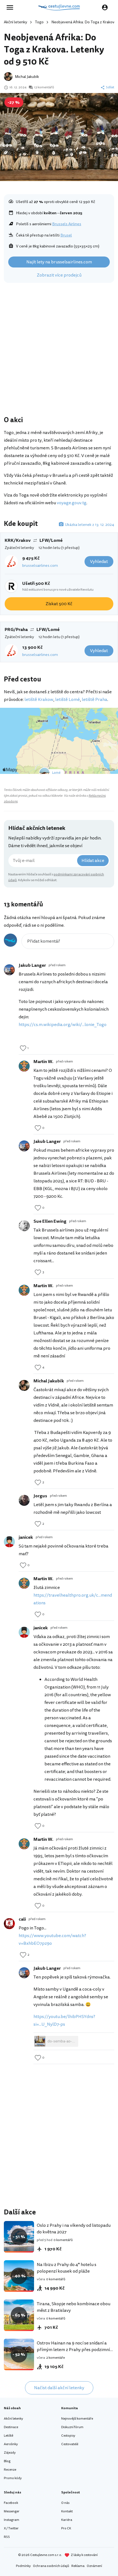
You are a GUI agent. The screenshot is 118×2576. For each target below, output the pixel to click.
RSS (7, 2537)
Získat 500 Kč (59, 604)
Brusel (66, 235)
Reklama (78, 2566)
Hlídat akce (93, 861)
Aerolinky (11, 2444)
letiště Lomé (68, 700)
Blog (7, 2461)
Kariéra (67, 2520)
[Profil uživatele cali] (9, 1924)
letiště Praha (95, 700)
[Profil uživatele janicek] (9, 1542)
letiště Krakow (39, 700)
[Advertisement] (59, 351)
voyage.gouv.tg (72, 503)
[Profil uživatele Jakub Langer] (9, 970)
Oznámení (94, 2566)
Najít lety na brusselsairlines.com (59, 262)
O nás (65, 2503)
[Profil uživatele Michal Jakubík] (24, 1385)
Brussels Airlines (67, 224)
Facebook (11, 2503)
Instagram (12, 2520)
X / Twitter (11, 2528)
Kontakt (67, 2511)
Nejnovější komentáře (77, 2419)
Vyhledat (99, 562)
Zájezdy (10, 2453)
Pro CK (66, 2528)
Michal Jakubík (27, 77)
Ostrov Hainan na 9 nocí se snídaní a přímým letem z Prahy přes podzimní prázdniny (73, 2350)
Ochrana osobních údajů (51, 2566)
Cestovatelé (70, 2444)
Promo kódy (13, 2478)
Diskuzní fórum (72, 2427)
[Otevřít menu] (12, 7)
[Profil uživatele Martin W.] (24, 1066)
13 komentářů (44, 88)
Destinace (11, 2427)
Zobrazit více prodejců (59, 275)
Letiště (9, 2436)
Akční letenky (16, 22)
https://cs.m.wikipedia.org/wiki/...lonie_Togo (63, 1025)
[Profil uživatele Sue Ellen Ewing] (24, 1226)
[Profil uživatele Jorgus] (24, 1500)
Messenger (12, 2511)
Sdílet (110, 88)
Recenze (10, 2470)
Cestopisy (68, 2436)
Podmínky (23, 2566)
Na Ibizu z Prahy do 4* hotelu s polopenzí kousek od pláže (67, 2268)
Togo (39, 22)
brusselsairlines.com (40, 566)
